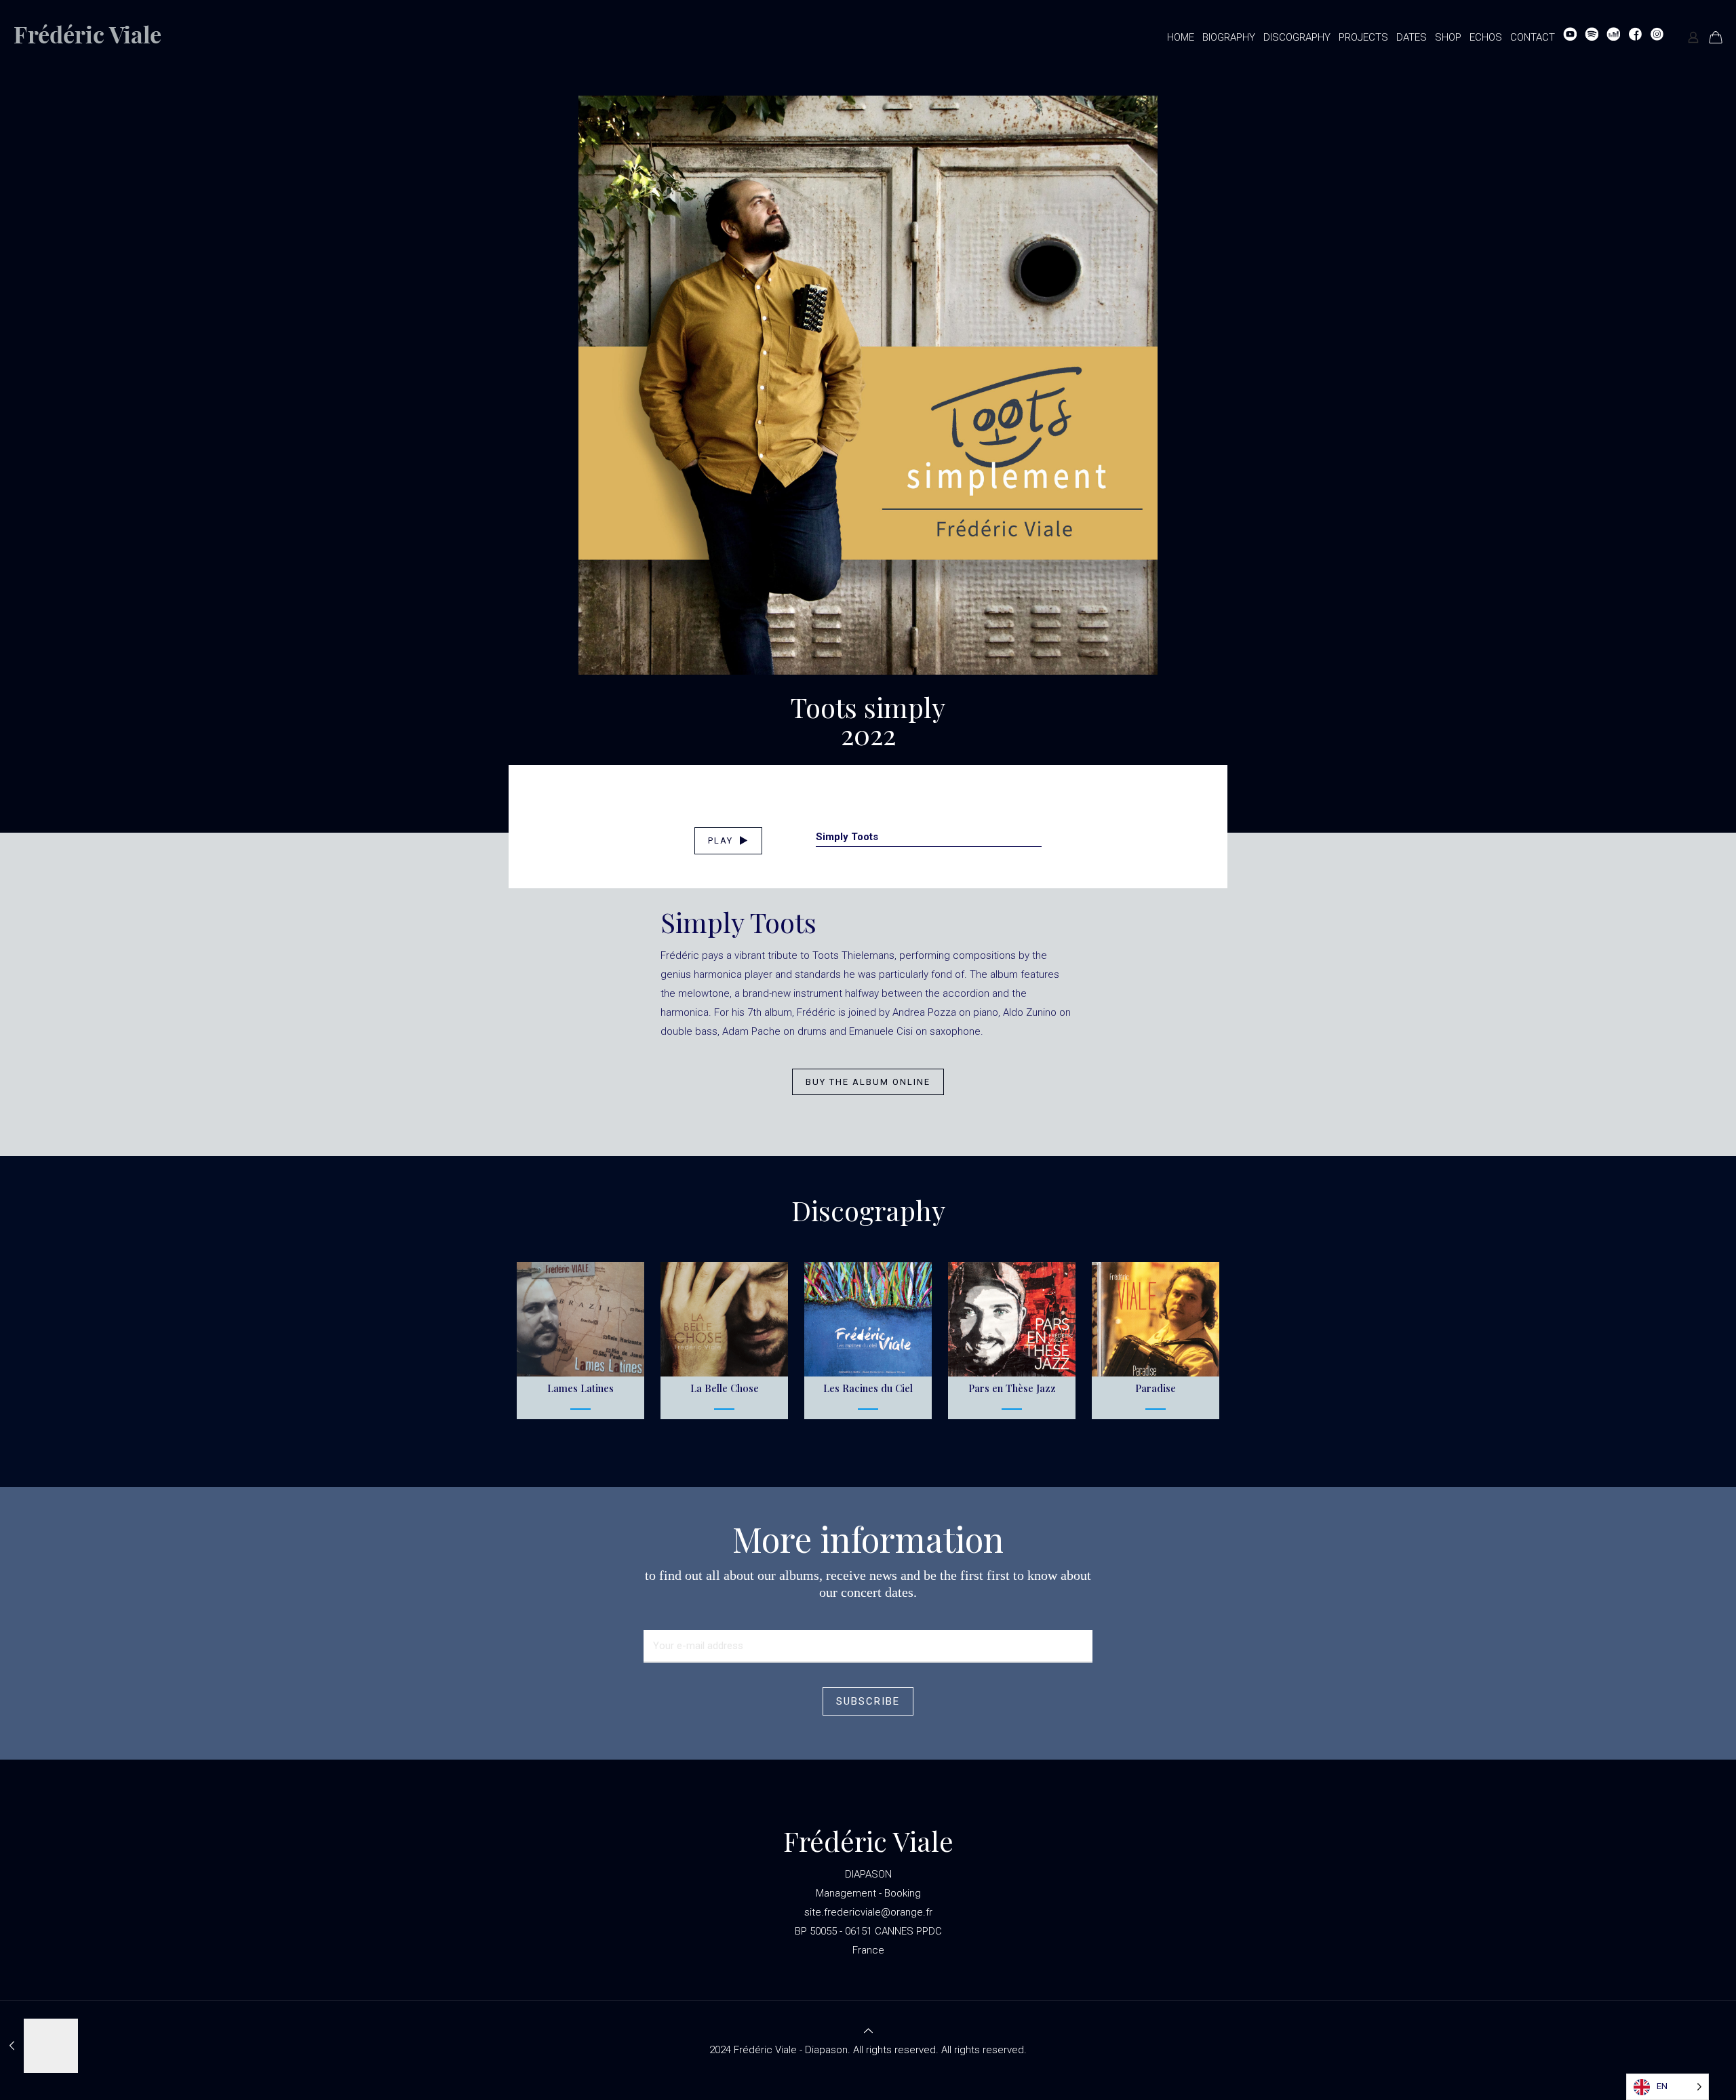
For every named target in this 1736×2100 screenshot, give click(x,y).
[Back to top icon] (868, 2031)
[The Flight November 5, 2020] (39, 2046)
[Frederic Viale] (99, 37)
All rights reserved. (984, 2050)
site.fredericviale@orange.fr (868, 1912)
